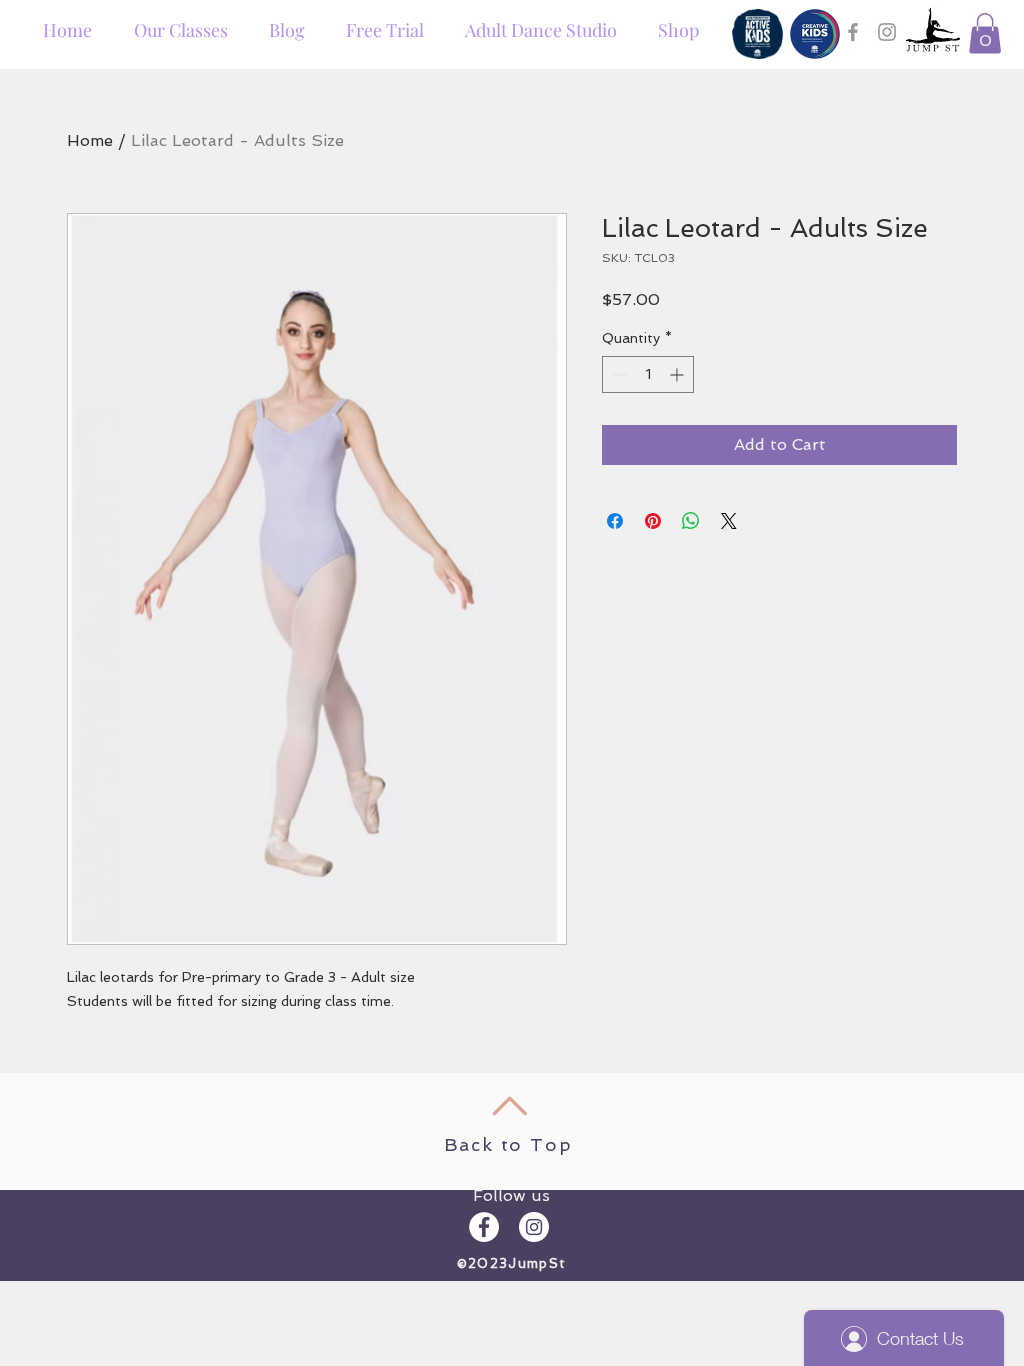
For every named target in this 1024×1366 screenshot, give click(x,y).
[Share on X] (729, 521)
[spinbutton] (648, 374)
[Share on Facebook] (615, 521)
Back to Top (508, 1144)
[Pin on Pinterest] (653, 521)
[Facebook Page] (853, 32)
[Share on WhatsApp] (691, 521)
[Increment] (678, 374)
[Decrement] (617, 374)
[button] (985, 33)
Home (90, 140)
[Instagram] (887, 32)
